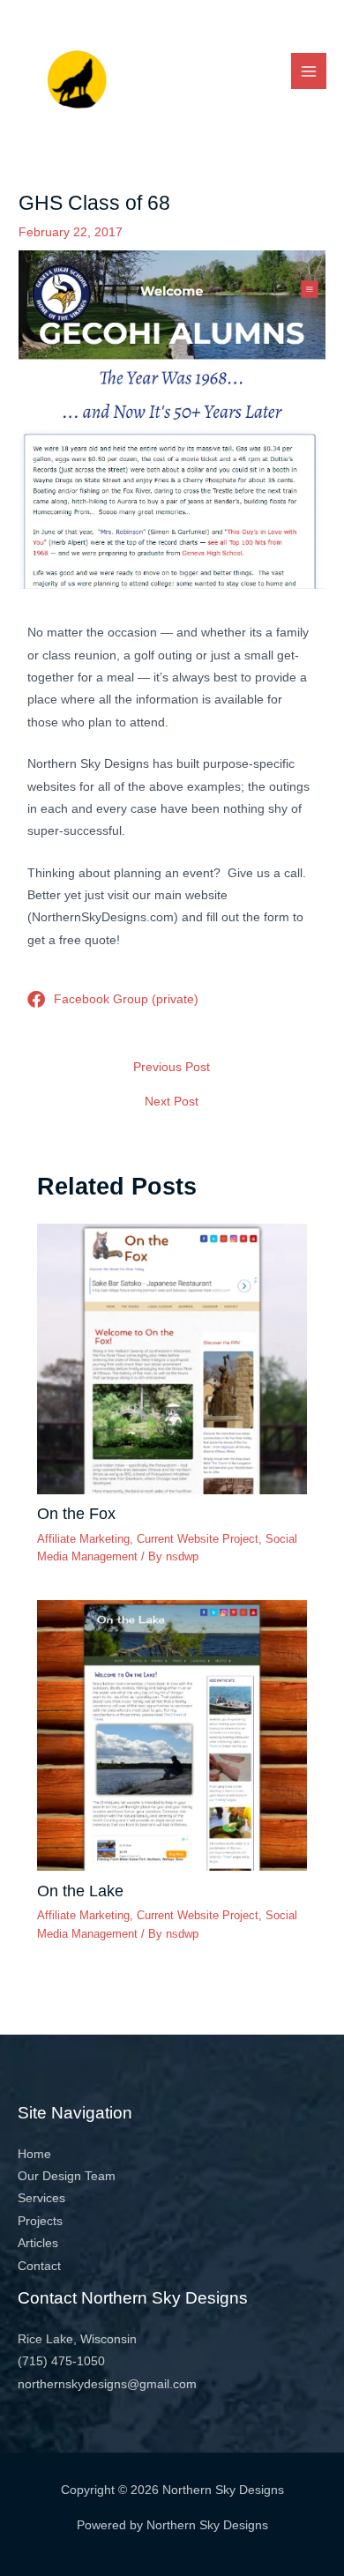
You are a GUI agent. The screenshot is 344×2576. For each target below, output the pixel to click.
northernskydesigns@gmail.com (107, 2384)
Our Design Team (67, 2176)
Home (34, 2154)
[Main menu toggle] (309, 71)
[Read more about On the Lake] (172, 1735)
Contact (39, 2266)
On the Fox (76, 1513)
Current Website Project (198, 1539)
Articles (38, 2243)
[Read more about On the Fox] (172, 1358)
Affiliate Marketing (83, 1539)
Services (41, 2198)
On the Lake (80, 1891)
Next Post (172, 1102)
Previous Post (172, 1068)
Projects (40, 2221)
